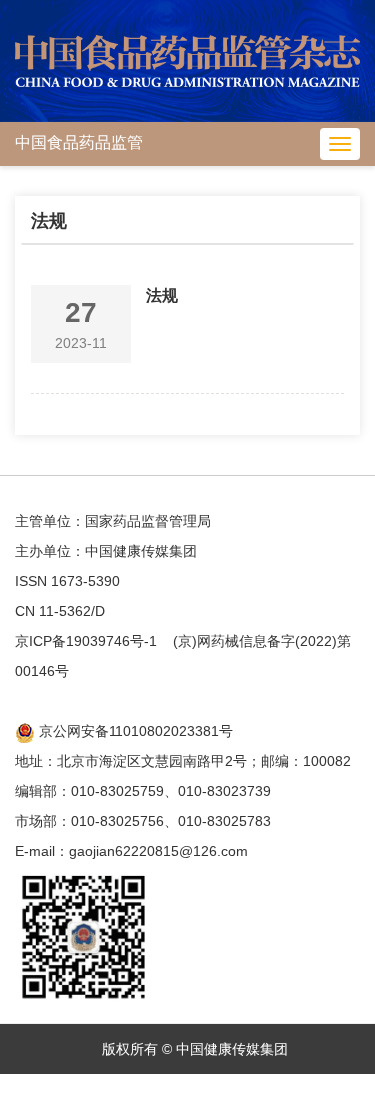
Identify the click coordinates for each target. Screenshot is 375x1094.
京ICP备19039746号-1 (86, 641)
